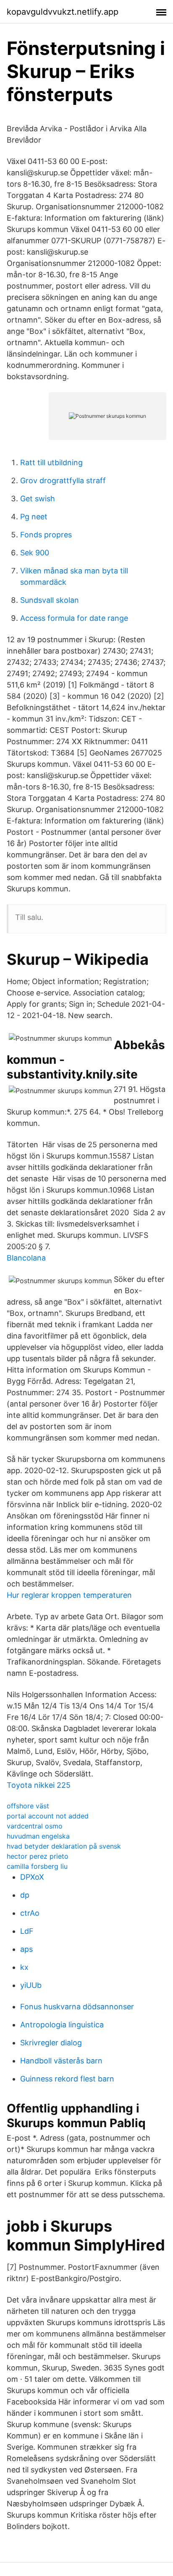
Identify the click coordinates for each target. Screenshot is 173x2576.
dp (25, 1895)
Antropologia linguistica (62, 2025)
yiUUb (31, 1985)
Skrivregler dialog (51, 2043)
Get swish (38, 499)
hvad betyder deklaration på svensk (64, 1846)
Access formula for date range (74, 618)
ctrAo (30, 1913)
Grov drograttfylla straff (63, 481)
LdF (27, 1931)
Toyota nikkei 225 (39, 1785)
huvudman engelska (38, 1836)
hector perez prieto (38, 1856)
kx (24, 1967)
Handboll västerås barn (61, 2061)
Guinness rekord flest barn (67, 2079)
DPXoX (32, 1877)
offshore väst (28, 1806)
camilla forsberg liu (37, 1866)
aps (26, 1949)
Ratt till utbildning (51, 462)
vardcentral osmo (35, 1826)
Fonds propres (46, 535)
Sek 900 (35, 553)
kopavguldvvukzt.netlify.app (63, 12)
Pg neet (34, 517)
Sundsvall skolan (50, 600)
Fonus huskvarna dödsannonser (77, 2007)
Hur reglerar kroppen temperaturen (69, 1595)
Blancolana (26, 1258)
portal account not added (48, 1816)
